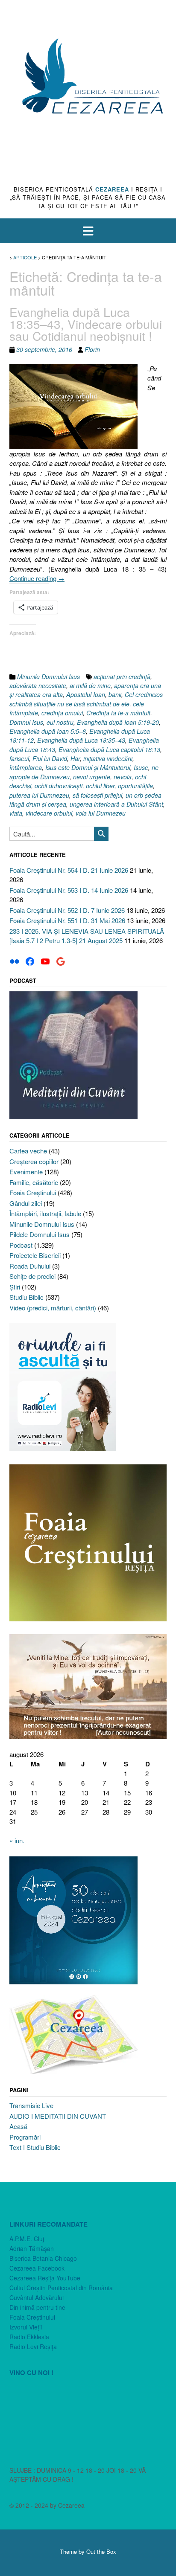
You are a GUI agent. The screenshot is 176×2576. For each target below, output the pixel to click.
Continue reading (37, 578)
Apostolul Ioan (86, 694)
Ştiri (15, 1287)
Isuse (141, 767)
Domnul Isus (26, 722)
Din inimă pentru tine (37, 2307)
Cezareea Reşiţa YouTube (45, 2278)
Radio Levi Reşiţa (33, 2347)
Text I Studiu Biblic (35, 2147)
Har (75, 758)
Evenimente (26, 1172)
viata (16, 813)
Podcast (21, 1245)
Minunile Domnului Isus (48, 677)
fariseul (19, 758)
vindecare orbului (49, 813)
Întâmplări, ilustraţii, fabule (45, 1213)
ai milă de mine (90, 685)
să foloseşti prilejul (97, 795)
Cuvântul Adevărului (37, 2297)
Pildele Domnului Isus (40, 1234)
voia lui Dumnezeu (101, 813)
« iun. (17, 1840)
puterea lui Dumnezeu (39, 795)
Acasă (18, 2126)
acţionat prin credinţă (122, 677)
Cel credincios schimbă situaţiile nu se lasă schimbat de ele (86, 699)
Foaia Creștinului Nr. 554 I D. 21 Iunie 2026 (69, 870)
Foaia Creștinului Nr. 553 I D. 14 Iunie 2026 (69, 890)
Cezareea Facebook (37, 2268)
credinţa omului (62, 713)
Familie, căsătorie (34, 1182)
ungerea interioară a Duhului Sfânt (116, 804)
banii (115, 694)
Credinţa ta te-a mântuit (118, 713)
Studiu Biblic (26, 1297)
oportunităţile (135, 786)
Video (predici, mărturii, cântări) (53, 1308)
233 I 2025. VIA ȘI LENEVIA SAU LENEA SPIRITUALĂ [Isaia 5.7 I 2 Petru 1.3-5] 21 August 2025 (87, 936)
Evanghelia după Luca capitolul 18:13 (109, 749)
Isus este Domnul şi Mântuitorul (88, 767)
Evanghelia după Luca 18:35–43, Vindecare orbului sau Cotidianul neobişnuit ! (86, 324)
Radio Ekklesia (29, 2337)
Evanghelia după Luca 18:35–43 (81, 740)
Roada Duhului (30, 1266)
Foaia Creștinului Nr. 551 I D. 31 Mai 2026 (67, 920)
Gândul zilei (26, 1203)
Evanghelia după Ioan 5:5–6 (48, 731)
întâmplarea (26, 767)
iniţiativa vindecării (108, 758)
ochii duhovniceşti (59, 786)
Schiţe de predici (32, 1276)
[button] (88, 231)
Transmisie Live (31, 2105)
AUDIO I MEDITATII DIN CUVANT (58, 2116)
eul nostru (60, 722)
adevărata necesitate (38, 685)
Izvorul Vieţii (26, 2327)
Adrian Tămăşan (32, 2248)
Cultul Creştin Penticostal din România (61, 2288)
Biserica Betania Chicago (43, 2258)
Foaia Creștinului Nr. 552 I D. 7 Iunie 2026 (67, 910)
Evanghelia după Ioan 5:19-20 (118, 722)
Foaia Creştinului (33, 1192)
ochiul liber (100, 786)
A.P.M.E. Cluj (27, 2239)
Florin (92, 349)
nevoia (123, 777)
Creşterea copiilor (34, 1161)
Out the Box (101, 2551)
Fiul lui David (50, 758)
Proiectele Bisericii (35, 1255)
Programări (25, 2137)
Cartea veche (28, 1151)
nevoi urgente (92, 777)
